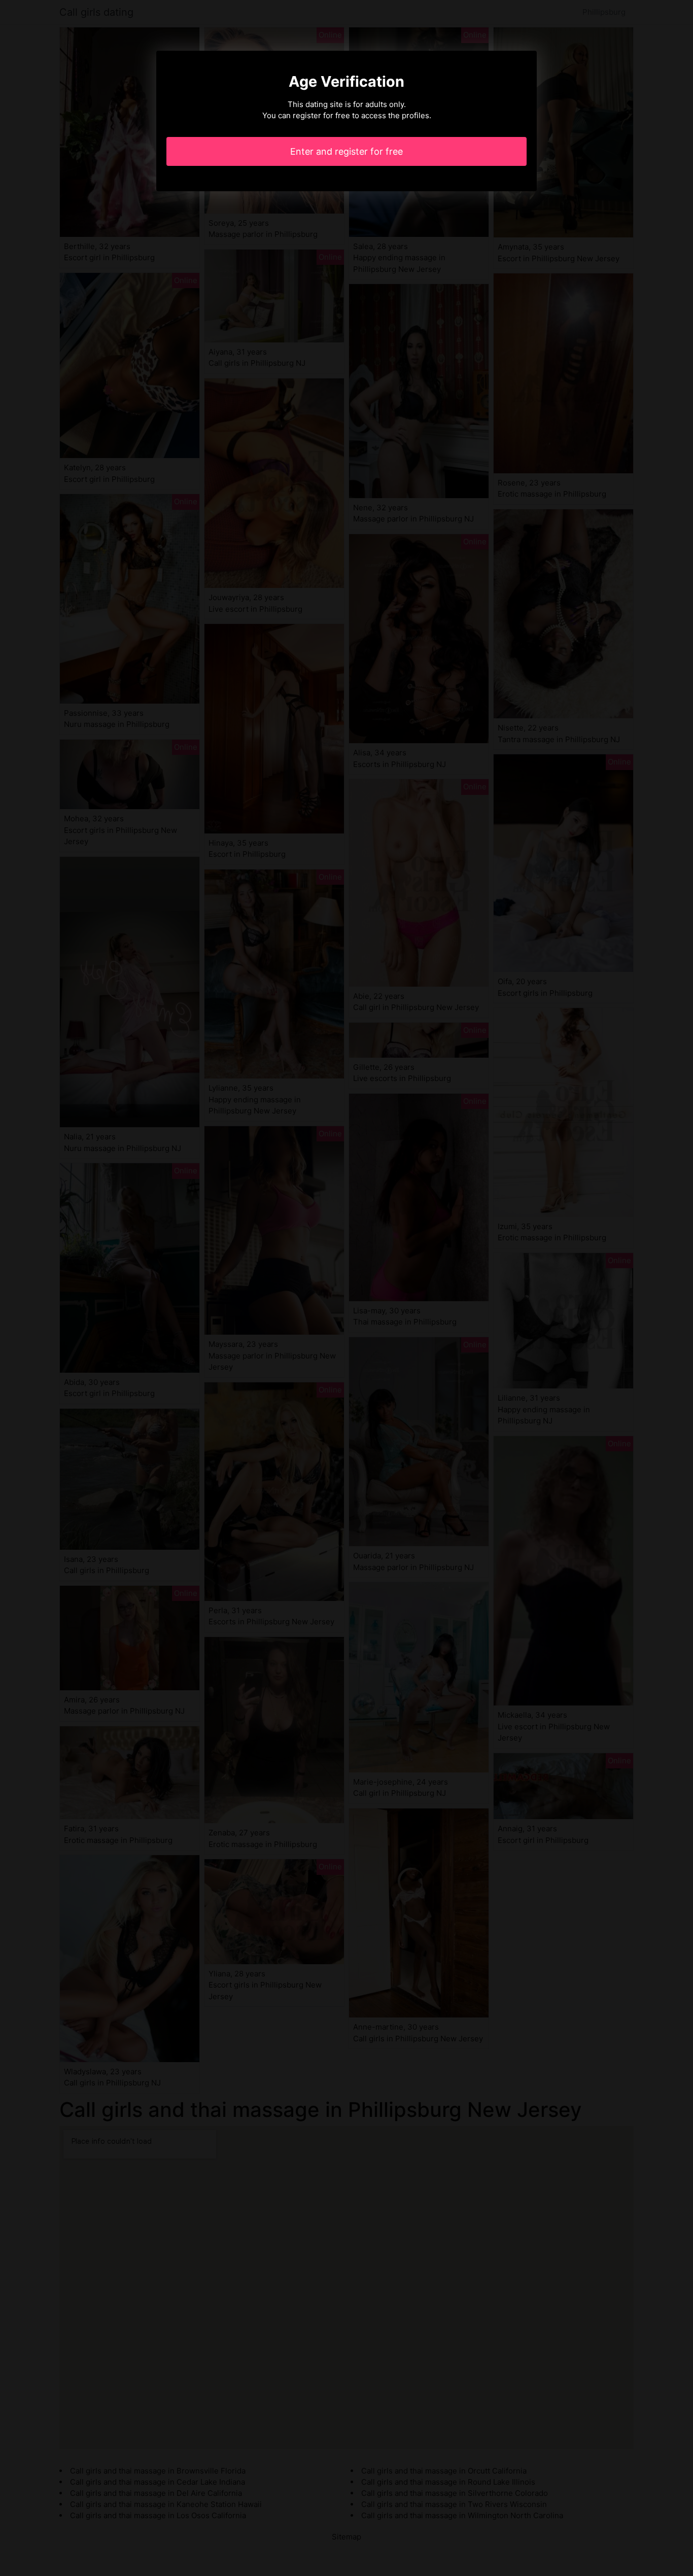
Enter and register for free (346, 151)
